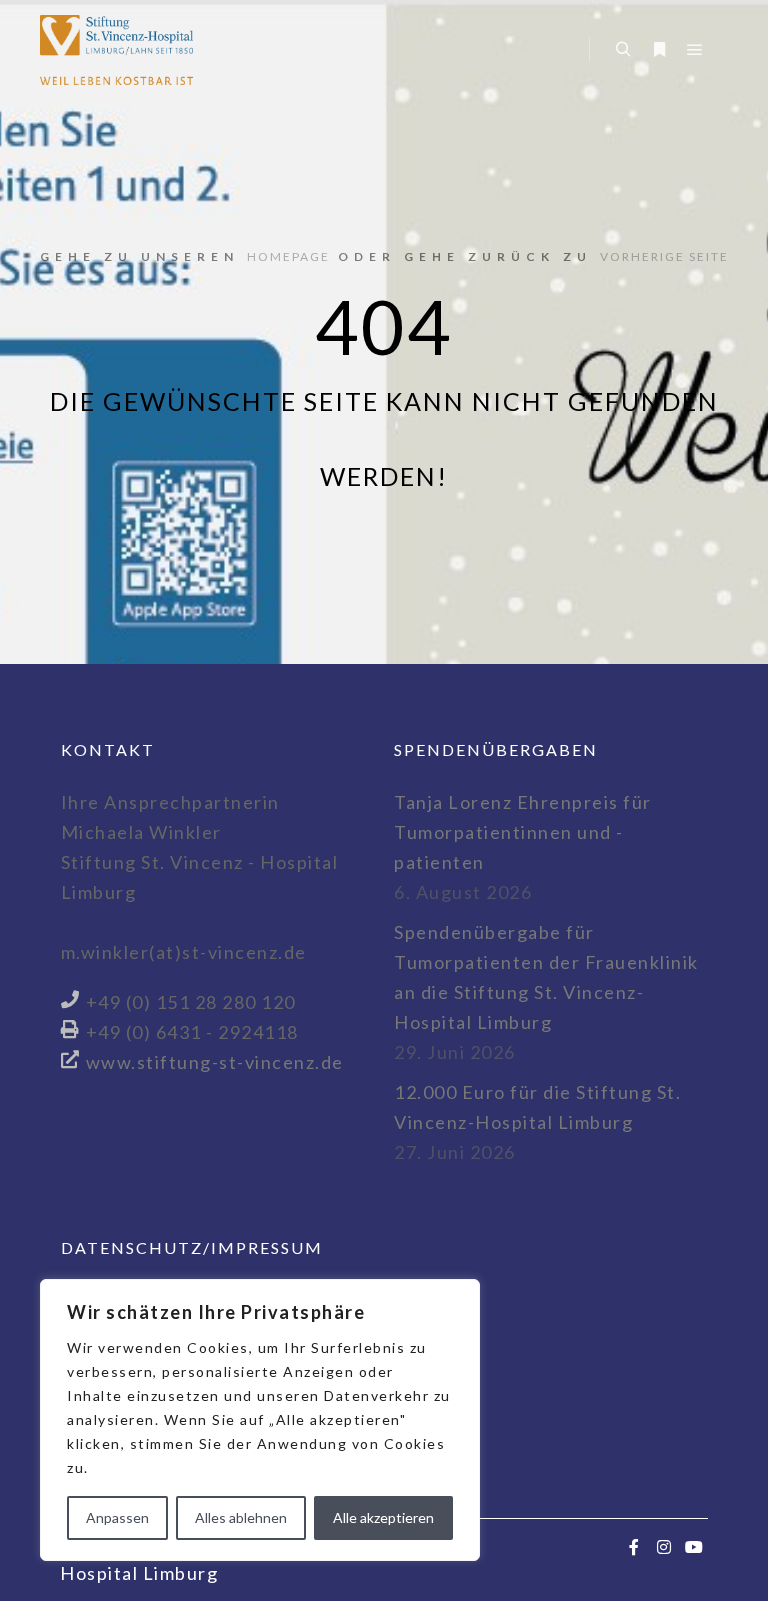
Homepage (288, 256)
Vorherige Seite (664, 256)
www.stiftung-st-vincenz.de (215, 1062)
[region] (260, 1420)
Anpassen (117, 1517)
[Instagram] (665, 1547)
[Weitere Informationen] (659, 50)
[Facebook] (635, 1547)
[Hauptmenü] (695, 50)
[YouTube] (695, 1547)
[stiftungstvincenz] (116, 50)
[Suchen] (623, 50)
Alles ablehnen (241, 1517)
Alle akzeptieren (383, 1517)
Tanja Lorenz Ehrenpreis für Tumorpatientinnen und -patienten (523, 832)
